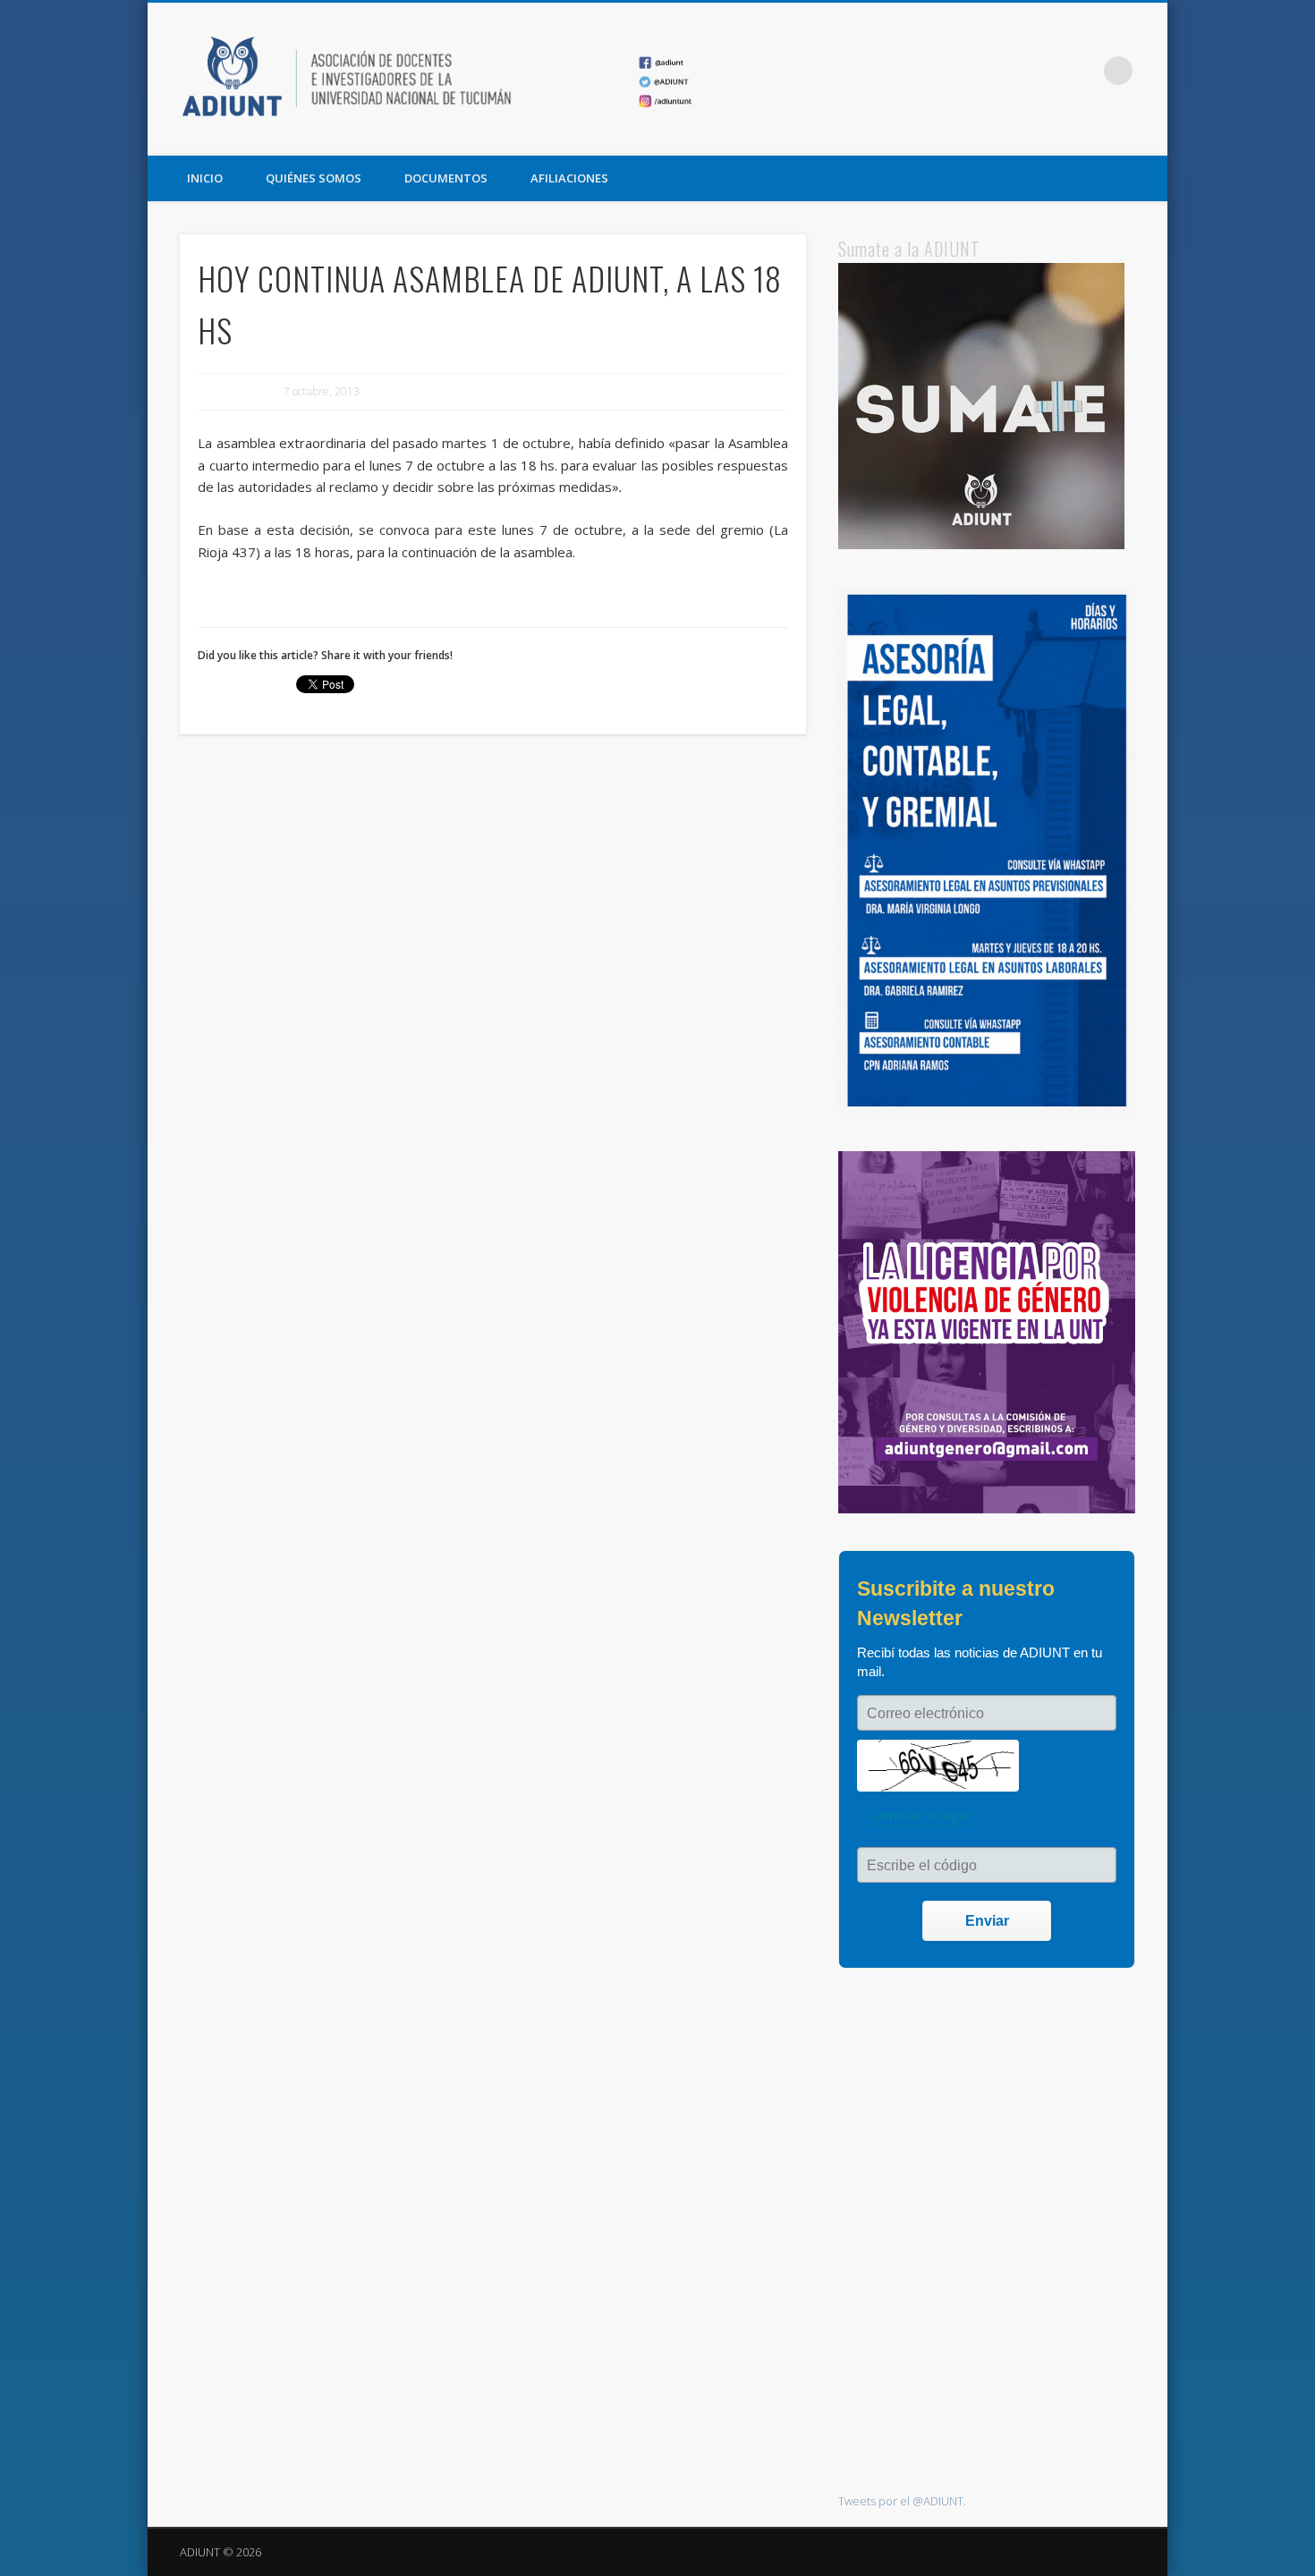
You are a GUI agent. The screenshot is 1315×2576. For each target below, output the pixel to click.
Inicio (205, 178)
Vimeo (1082, 71)
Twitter (1045, 71)
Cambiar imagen (921, 1815)
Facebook (1008, 71)
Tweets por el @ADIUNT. (902, 2501)
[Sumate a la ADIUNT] (981, 545)
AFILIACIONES (569, 178)
